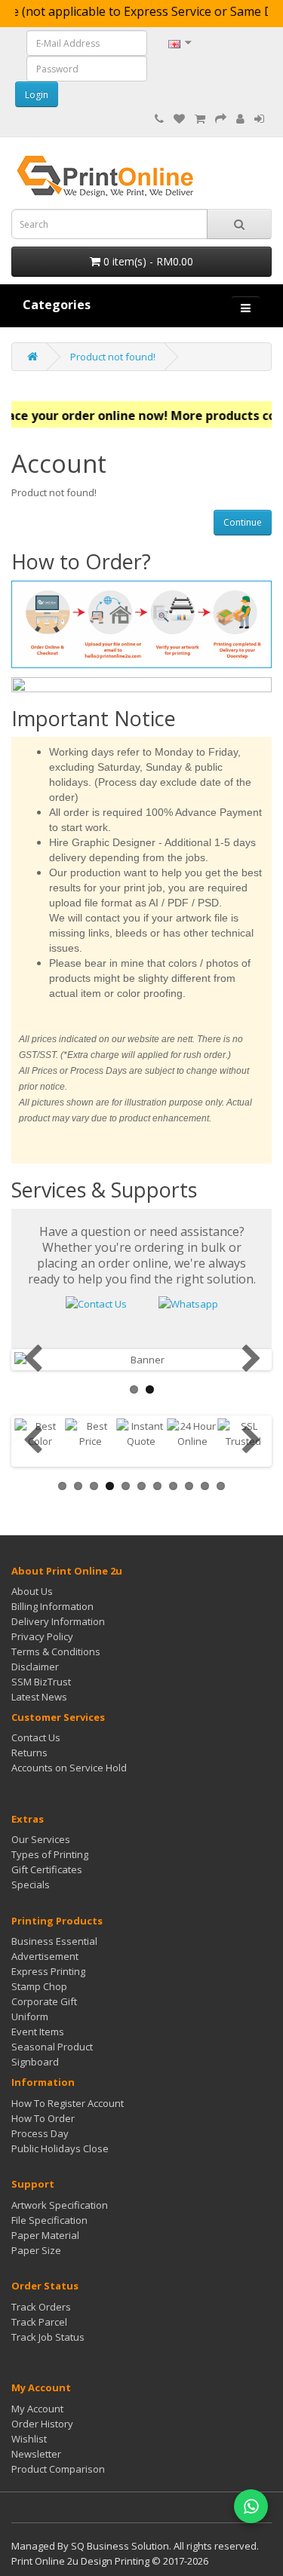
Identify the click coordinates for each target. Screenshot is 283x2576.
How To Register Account (68, 2103)
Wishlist (29, 2439)
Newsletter (36, 2454)
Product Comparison (58, 2469)
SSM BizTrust (41, 1682)
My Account (37, 2409)
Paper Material (45, 2235)
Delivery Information (58, 1621)
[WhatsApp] (251, 2506)
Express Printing (48, 1971)
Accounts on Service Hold (69, 1768)
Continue (243, 522)
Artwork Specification (60, 2205)
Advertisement (45, 1956)
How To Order (43, 2118)
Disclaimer (35, 1667)
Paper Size (36, 2250)
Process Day (40, 2133)
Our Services (41, 1839)
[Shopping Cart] (200, 119)
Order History (42, 2424)
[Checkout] (221, 119)
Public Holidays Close (60, 2148)
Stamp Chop (39, 1986)
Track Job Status (48, 2337)
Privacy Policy (42, 1636)
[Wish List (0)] (179, 119)
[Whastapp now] (188, 1302)
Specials (31, 1884)
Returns (29, 1753)
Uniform (30, 2016)
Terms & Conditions (56, 1651)
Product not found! (113, 357)
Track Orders (41, 2307)
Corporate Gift (44, 2001)
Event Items (38, 2032)
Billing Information (52, 1606)
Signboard (35, 2062)
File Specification (49, 2220)
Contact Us (36, 1737)
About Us (32, 1591)
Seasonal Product (52, 2047)
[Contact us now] (96, 1302)
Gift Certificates (47, 1869)
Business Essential (54, 1941)
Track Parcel (39, 2322)
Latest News (39, 1697)
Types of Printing (50, 1854)
